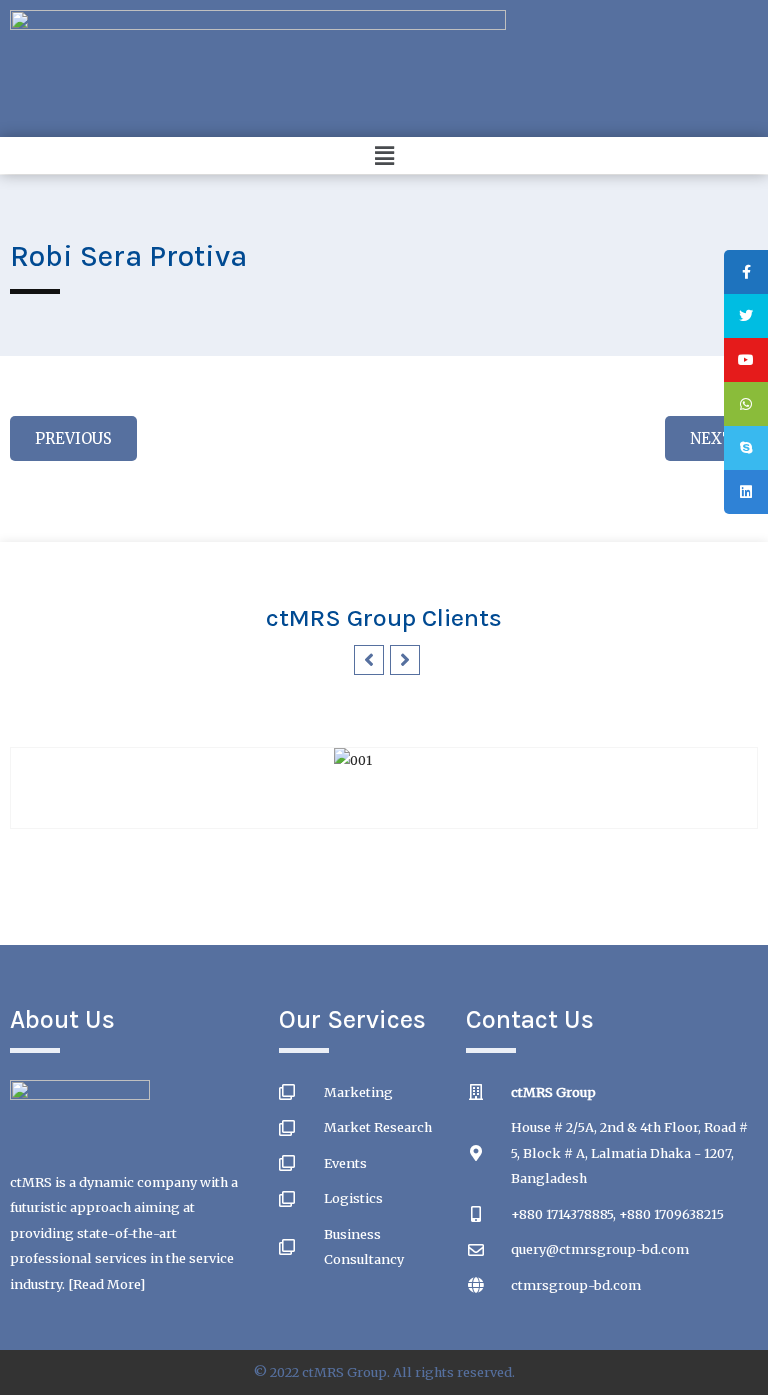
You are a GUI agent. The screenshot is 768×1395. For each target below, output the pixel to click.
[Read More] (106, 1284)
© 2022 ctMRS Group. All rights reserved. (384, 1372)
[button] (384, 155)
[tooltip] (746, 272)
